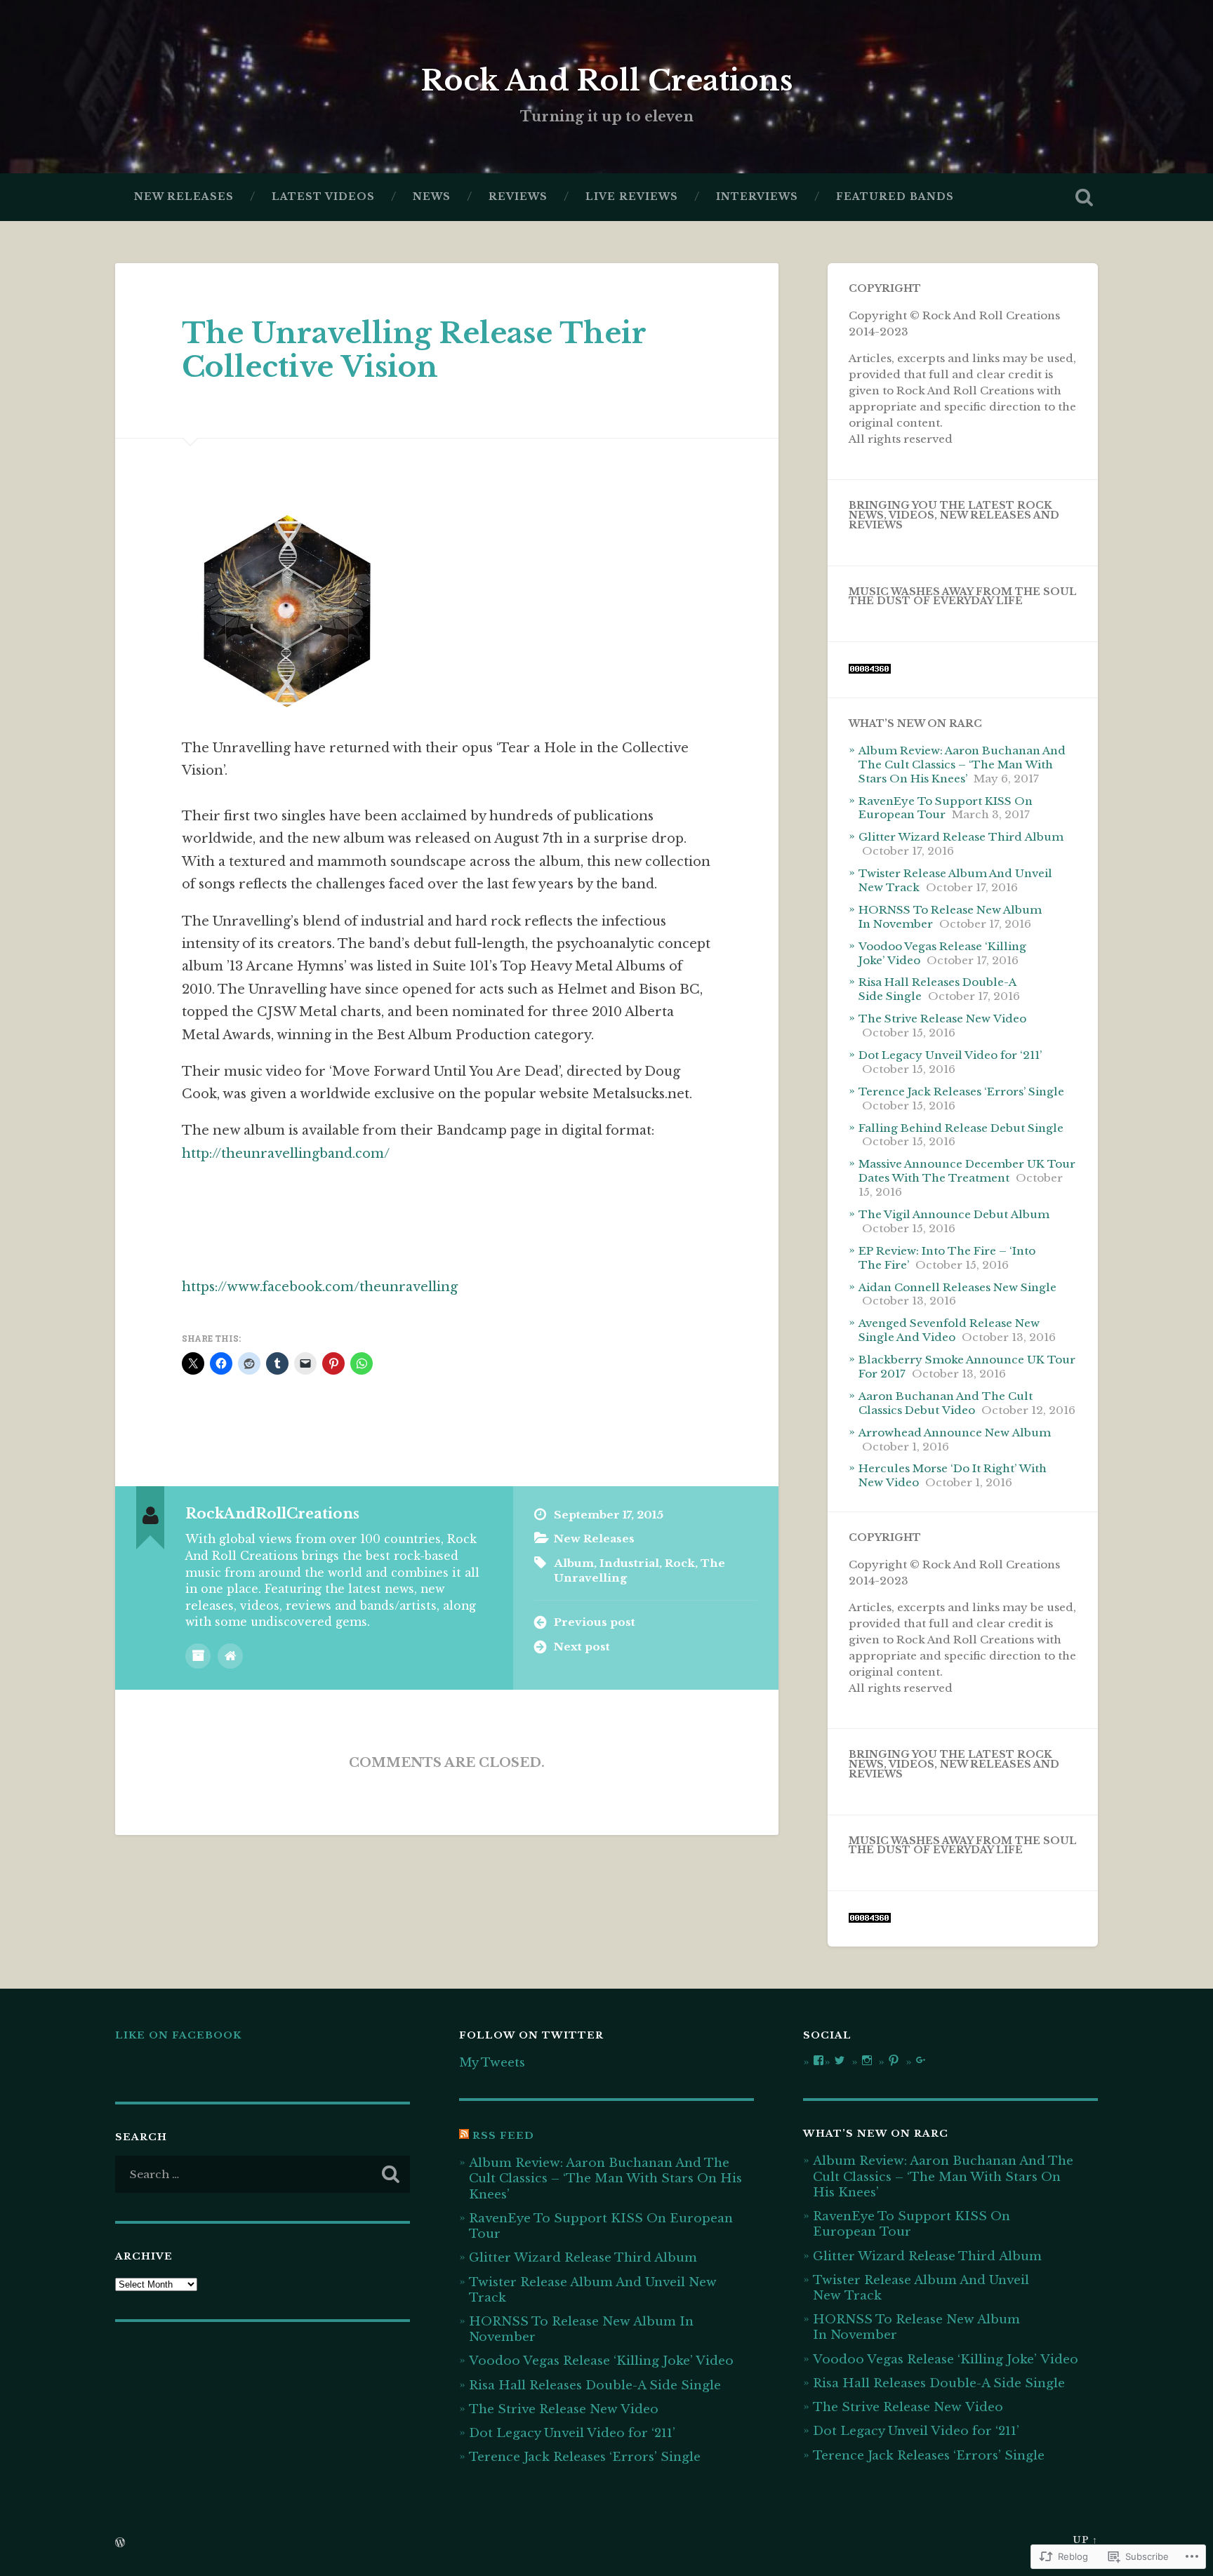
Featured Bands (895, 197)
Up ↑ (1085, 2540)
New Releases (184, 197)
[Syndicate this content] (464, 2136)
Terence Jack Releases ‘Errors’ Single (961, 1092)
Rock (680, 1563)
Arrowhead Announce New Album (955, 1433)
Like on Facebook (178, 2035)
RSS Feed (503, 2136)
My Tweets (492, 2062)
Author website (230, 1656)
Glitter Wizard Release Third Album (961, 837)
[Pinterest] (894, 2060)
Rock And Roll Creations (607, 81)
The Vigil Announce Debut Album (954, 1214)
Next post (582, 1647)
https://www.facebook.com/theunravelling (320, 1287)
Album (574, 1563)
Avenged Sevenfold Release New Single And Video (949, 1330)
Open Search (1084, 197)
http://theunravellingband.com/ (286, 1154)
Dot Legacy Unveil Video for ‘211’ (950, 1055)
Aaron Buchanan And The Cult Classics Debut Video (946, 1403)
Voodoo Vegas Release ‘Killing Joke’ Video (601, 2361)
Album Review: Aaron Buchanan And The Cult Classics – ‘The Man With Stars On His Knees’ (962, 765)
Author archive (198, 1656)
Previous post (595, 1622)
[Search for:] (263, 2174)
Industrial (629, 1563)
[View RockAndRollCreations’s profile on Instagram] (867, 2060)
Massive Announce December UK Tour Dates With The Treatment (967, 1171)
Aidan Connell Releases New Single (957, 1287)
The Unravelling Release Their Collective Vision (414, 351)
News (432, 197)
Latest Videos (323, 197)
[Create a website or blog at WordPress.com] (120, 2543)
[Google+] (921, 2060)
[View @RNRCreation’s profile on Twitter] (840, 2060)
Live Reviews (632, 197)
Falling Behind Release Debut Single (961, 1128)
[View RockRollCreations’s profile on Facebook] (818, 2060)
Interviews (757, 197)
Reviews (518, 197)
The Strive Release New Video (942, 1019)
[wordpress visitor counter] (870, 670)
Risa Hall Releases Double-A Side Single (595, 2385)
